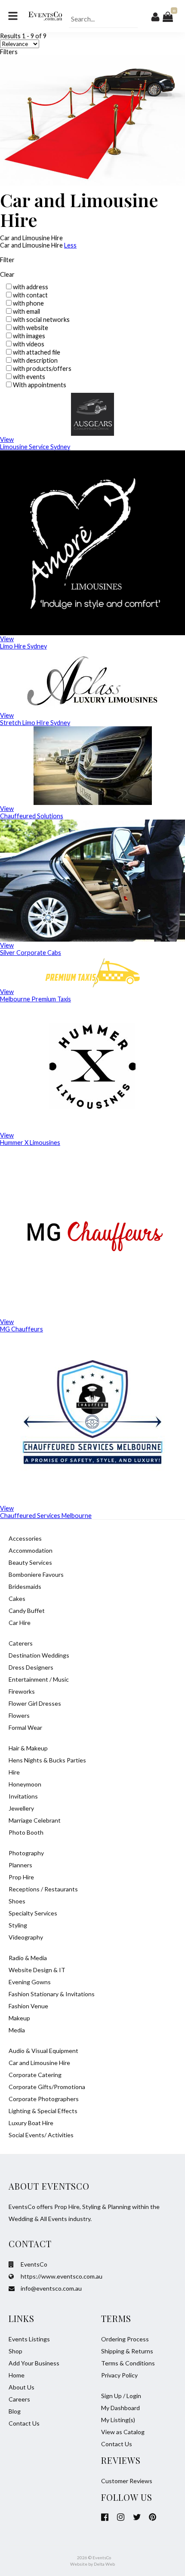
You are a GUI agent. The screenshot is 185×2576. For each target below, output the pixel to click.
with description (35, 360)
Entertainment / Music (39, 1679)
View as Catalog (123, 2432)
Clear (7, 274)
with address (31, 287)
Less (70, 245)
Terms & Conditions (128, 2363)
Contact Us (24, 2423)
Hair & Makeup (28, 1748)
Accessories (25, 1538)
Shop (15, 2351)
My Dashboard (120, 2408)
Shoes (17, 1901)
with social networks (41, 320)
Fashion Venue (28, 2006)
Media (17, 2030)
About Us (22, 2387)
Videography (26, 1937)
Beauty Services (30, 1562)
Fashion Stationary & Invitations (52, 1994)
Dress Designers (31, 1667)
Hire (14, 1772)
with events (29, 377)
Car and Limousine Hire (39, 2063)
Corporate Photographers (44, 2099)
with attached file (37, 352)
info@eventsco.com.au (51, 2288)
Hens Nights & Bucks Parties (47, 1760)
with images (29, 336)
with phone (28, 303)
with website (31, 328)
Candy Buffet (27, 1611)
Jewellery (21, 1808)
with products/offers (42, 369)
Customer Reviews (127, 2481)
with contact (30, 295)
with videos (29, 344)
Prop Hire (21, 1877)
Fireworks (22, 1691)
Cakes (17, 1599)
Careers (19, 2399)
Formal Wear (25, 1727)
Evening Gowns (30, 1982)
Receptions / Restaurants (43, 1889)
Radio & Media (28, 1958)
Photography (26, 1853)
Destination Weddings (39, 1655)
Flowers (19, 1715)
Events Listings (29, 2339)
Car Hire (20, 1623)
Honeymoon (25, 1784)
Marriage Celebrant (35, 1820)
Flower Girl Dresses (35, 1703)
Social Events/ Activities (41, 2135)
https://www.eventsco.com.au (61, 2276)
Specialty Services (33, 1913)
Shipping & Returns (127, 2351)
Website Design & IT (37, 1970)
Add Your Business (34, 2363)
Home (17, 2375)
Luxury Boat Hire (31, 2123)
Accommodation (31, 1550)
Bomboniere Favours (36, 1574)
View (7, 439)
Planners (20, 1865)
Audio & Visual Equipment (43, 2051)
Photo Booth (26, 1832)
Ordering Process (125, 2339)
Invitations (23, 1796)
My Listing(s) (118, 2420)
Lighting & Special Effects (43, 2111)
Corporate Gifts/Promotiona (47, 2087)
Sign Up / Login (121, 2396)
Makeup (19, 2018)
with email (26, 311)
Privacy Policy (119, 2375)
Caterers (21, 1643)
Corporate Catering (35, 2075)
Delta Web (104, 2564)
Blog (15, 2411)
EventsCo (33, 2264)
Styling (18, 1925)
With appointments (40, 385)
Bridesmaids (25, 1586)
